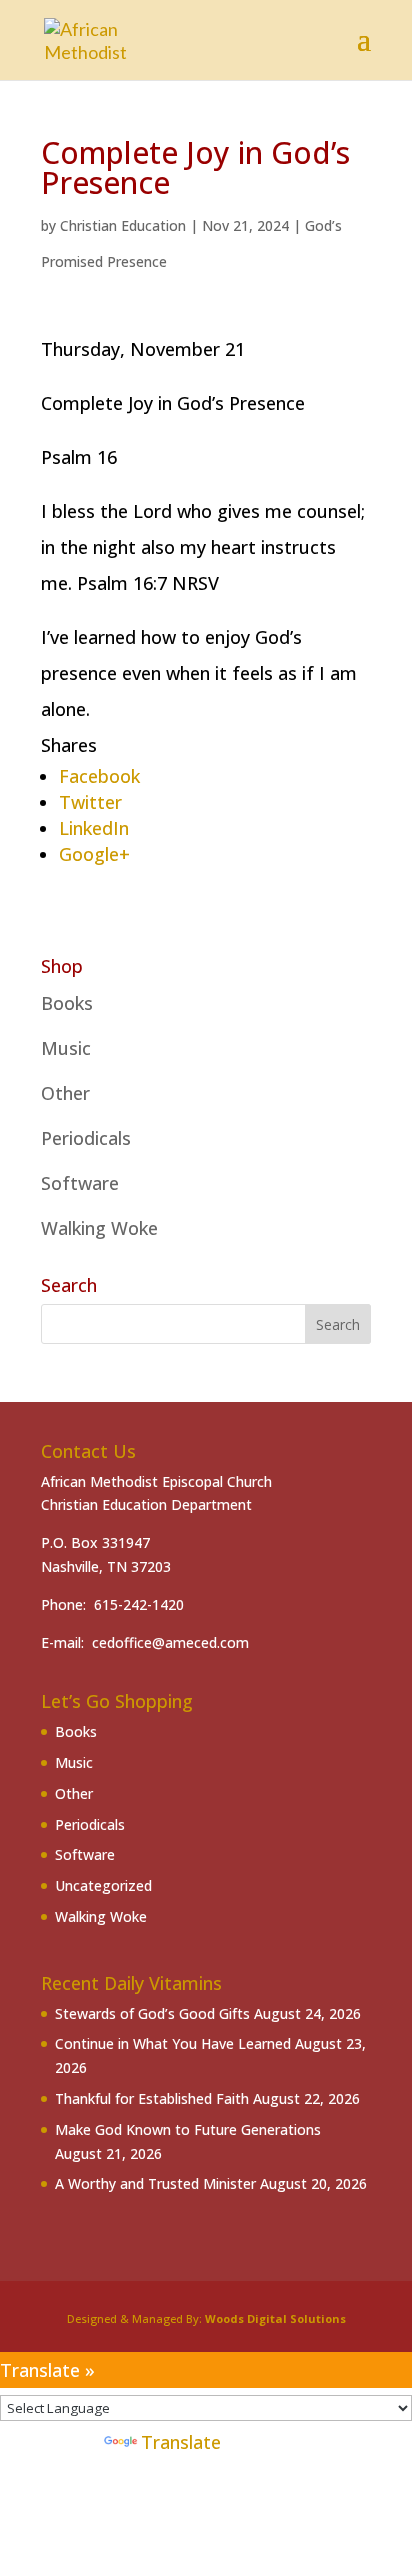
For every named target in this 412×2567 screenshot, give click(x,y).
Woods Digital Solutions (275, 2318)
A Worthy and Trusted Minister (155, 2183)
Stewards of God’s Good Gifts (152, 2013)
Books (67, 1003)
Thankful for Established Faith (152, 2098)
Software (80, 1183)
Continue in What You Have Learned (173, 2043)
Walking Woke (99, 1228)
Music (66, 1048)
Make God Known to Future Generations (188, 2129)
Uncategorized (103, 1885)
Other (65, 1093)
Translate (181, 2442)
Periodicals (86, 1138)
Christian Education (123, 225)
